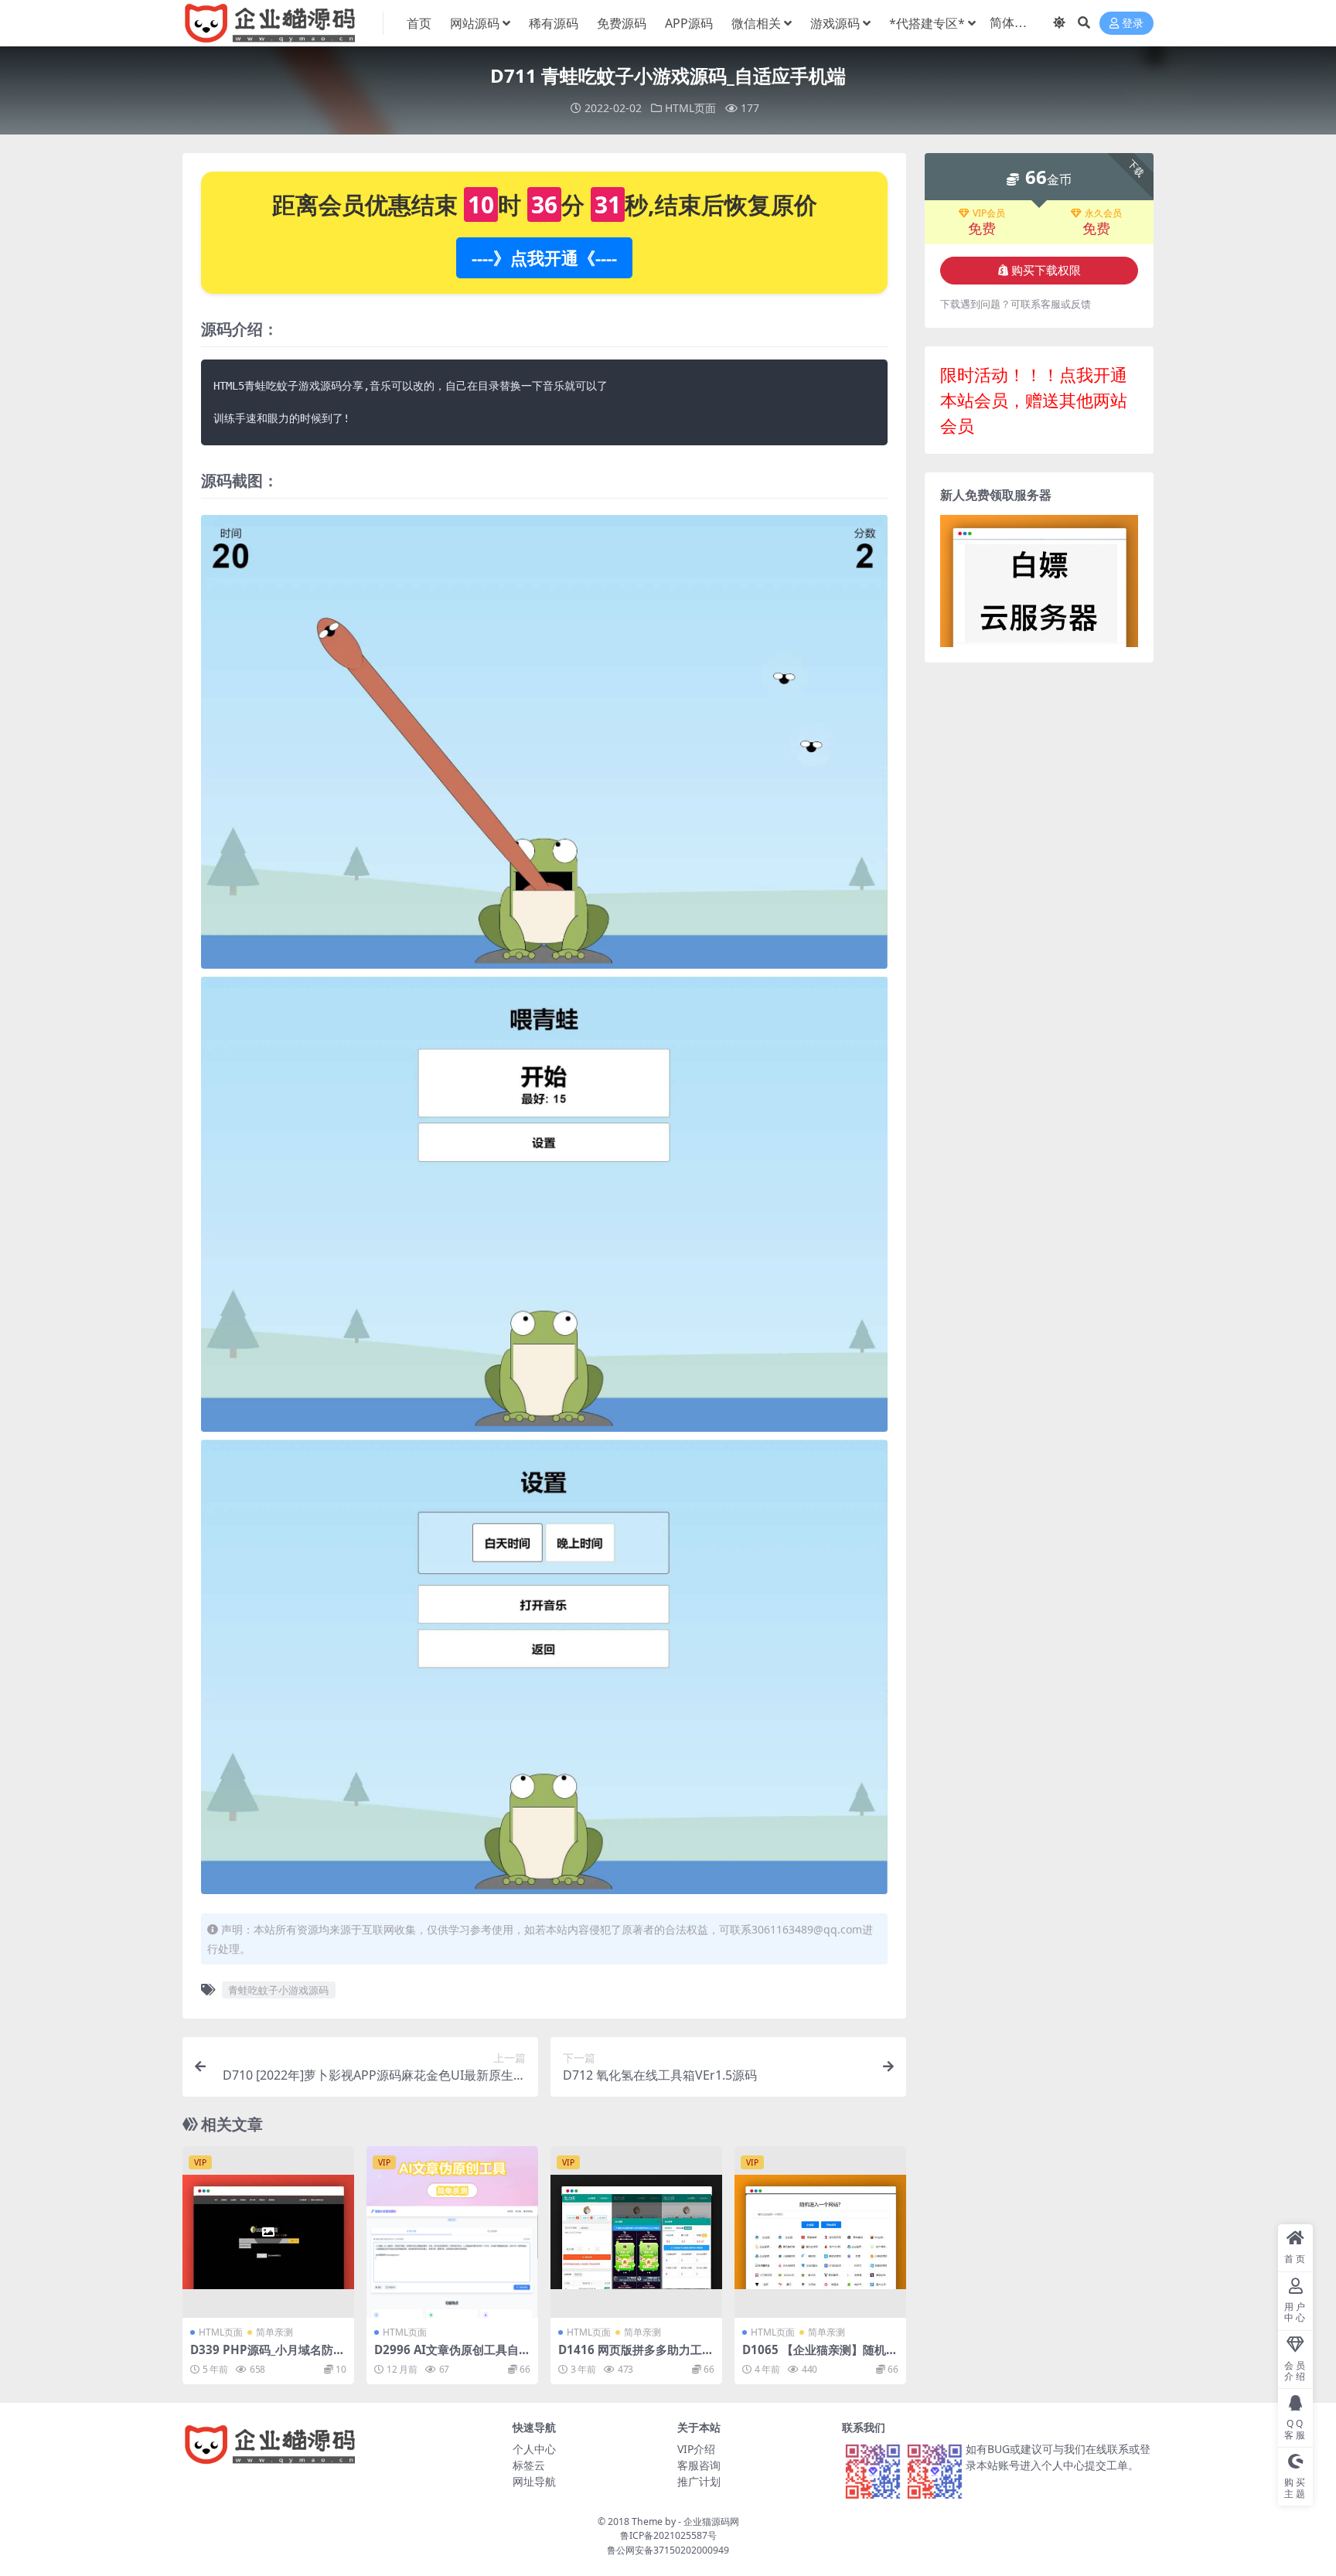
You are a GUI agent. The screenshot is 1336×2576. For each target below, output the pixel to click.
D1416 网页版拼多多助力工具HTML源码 (636, 2356)
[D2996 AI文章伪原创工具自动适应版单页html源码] (452, 2232)
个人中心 (534, 2449)
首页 (419, 23)
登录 (1133, 24)
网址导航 (534, 2481)
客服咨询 (699, 2465)
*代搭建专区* (927, 23)
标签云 (529, 2465)
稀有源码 (554, 23)
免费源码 (622, 23)
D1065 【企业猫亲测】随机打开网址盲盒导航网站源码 (820, 2356)
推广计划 (699, 2481)
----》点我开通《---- (544, 257)
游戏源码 (835, 23)
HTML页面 (690, 108)
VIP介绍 (696, 2449)
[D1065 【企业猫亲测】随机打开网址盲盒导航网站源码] (820, 2232)
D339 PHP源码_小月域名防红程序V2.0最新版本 (268, 2356)
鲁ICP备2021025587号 (668, 2535)
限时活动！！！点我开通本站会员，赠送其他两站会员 (1034, 400)
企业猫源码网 (711, 2521)
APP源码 (689, 23)
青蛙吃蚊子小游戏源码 (278, 1990)
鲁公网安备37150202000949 (668, 2550)
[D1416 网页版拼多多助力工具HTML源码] (636, 2232)
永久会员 (1103, 213)
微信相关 (756, 23)
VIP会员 (989, 213)
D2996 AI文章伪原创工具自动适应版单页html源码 (452, 2356)
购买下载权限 (1046, 271)
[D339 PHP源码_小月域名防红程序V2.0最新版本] (268, 2232)
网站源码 (475, 23)
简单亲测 (274, 2332)
